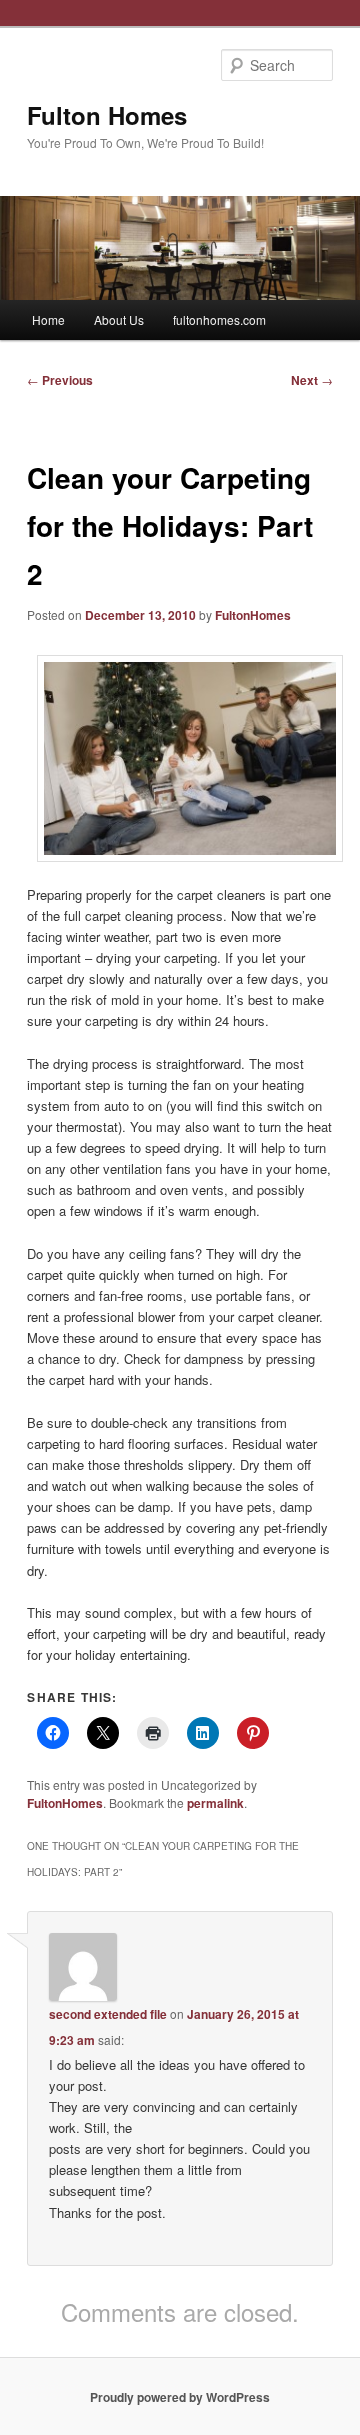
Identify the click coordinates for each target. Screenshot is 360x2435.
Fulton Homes (107, 115)
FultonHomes (253, 615)
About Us (119, 319)
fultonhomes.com (219, 319)
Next (312, 380)
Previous (60, 380)
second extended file (108, 2014)
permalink (215, 1803)
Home (48, 319)
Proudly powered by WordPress (180, 2397)
